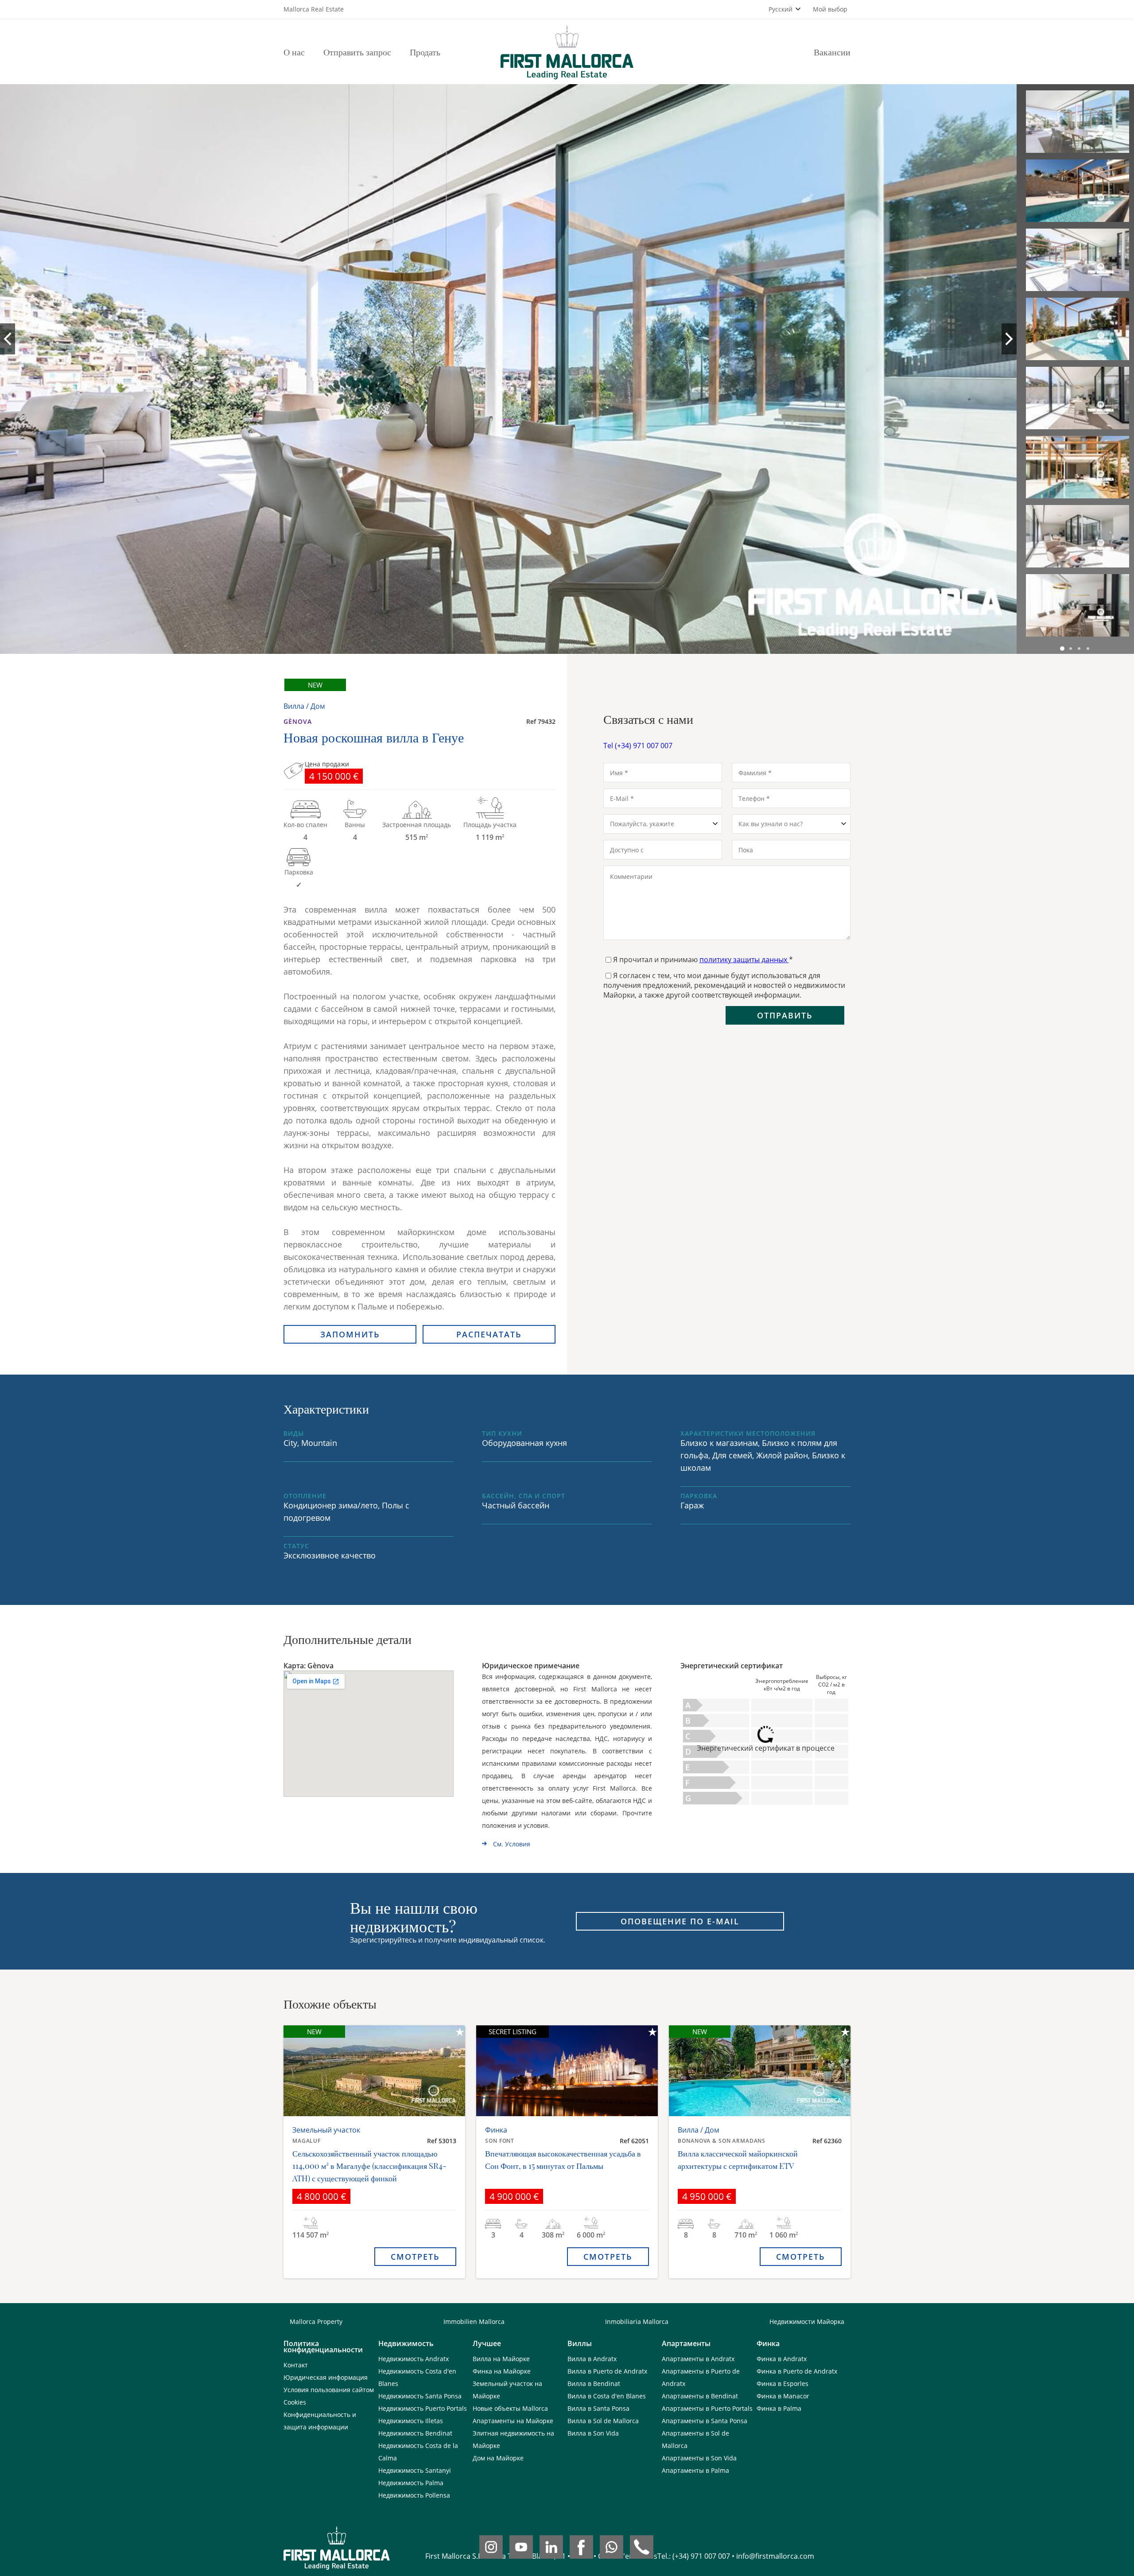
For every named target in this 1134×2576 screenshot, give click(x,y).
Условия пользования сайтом (329, 2390)
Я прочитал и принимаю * (703, 960)
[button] (1062, 649)
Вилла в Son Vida (593, 2433)
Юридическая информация (326, 2377)
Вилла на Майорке (501, 2359)
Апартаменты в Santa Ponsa (705, 2421)
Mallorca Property (316, 2322)
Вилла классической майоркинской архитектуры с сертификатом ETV (738, 2160)
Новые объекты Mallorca (510, 2408)
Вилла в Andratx (592, 2359)
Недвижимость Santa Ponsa (420, 2396)
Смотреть (415, 2257)
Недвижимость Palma (411, 2483)
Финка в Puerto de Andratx (797, 2371)
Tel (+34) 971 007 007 (638, 746)
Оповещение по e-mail (680, 1921)
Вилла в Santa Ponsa (598, 2408)
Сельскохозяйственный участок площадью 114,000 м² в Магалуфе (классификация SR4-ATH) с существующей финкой (369, 2166)
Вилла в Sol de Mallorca (603, 2421)
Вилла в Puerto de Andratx (607, 2371)
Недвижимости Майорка (807, 2322)
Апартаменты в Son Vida (699, 2458)
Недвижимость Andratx (414, 2359)
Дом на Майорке (498, 2458)
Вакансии (832, 52)
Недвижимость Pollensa (414, 2495)
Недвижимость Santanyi (415, 2470)
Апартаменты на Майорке (513, 2421)
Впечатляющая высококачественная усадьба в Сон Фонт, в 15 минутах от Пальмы (563, 2160)
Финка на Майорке (502, 2371)
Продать (425, 52)
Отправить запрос (357, 52)
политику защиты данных (744, 960)
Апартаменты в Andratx (698, 2359)
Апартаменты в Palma (695, 2470)
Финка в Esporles (783, 2384)
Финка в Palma (779, 2408)
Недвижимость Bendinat (415, 2433)
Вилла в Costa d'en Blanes (607, 2396)
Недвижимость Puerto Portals (423, 2408)
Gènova (298, 721)
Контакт (296, 2365)
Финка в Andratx (782, 2359)
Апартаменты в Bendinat (700, 2396)
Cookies (295, 2402)
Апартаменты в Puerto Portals (707, 2408)
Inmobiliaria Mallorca (637, 2322)
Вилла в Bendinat (594, 2384)
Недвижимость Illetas (411, 2421)
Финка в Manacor (783, 2396)
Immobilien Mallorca (474, 2322)
